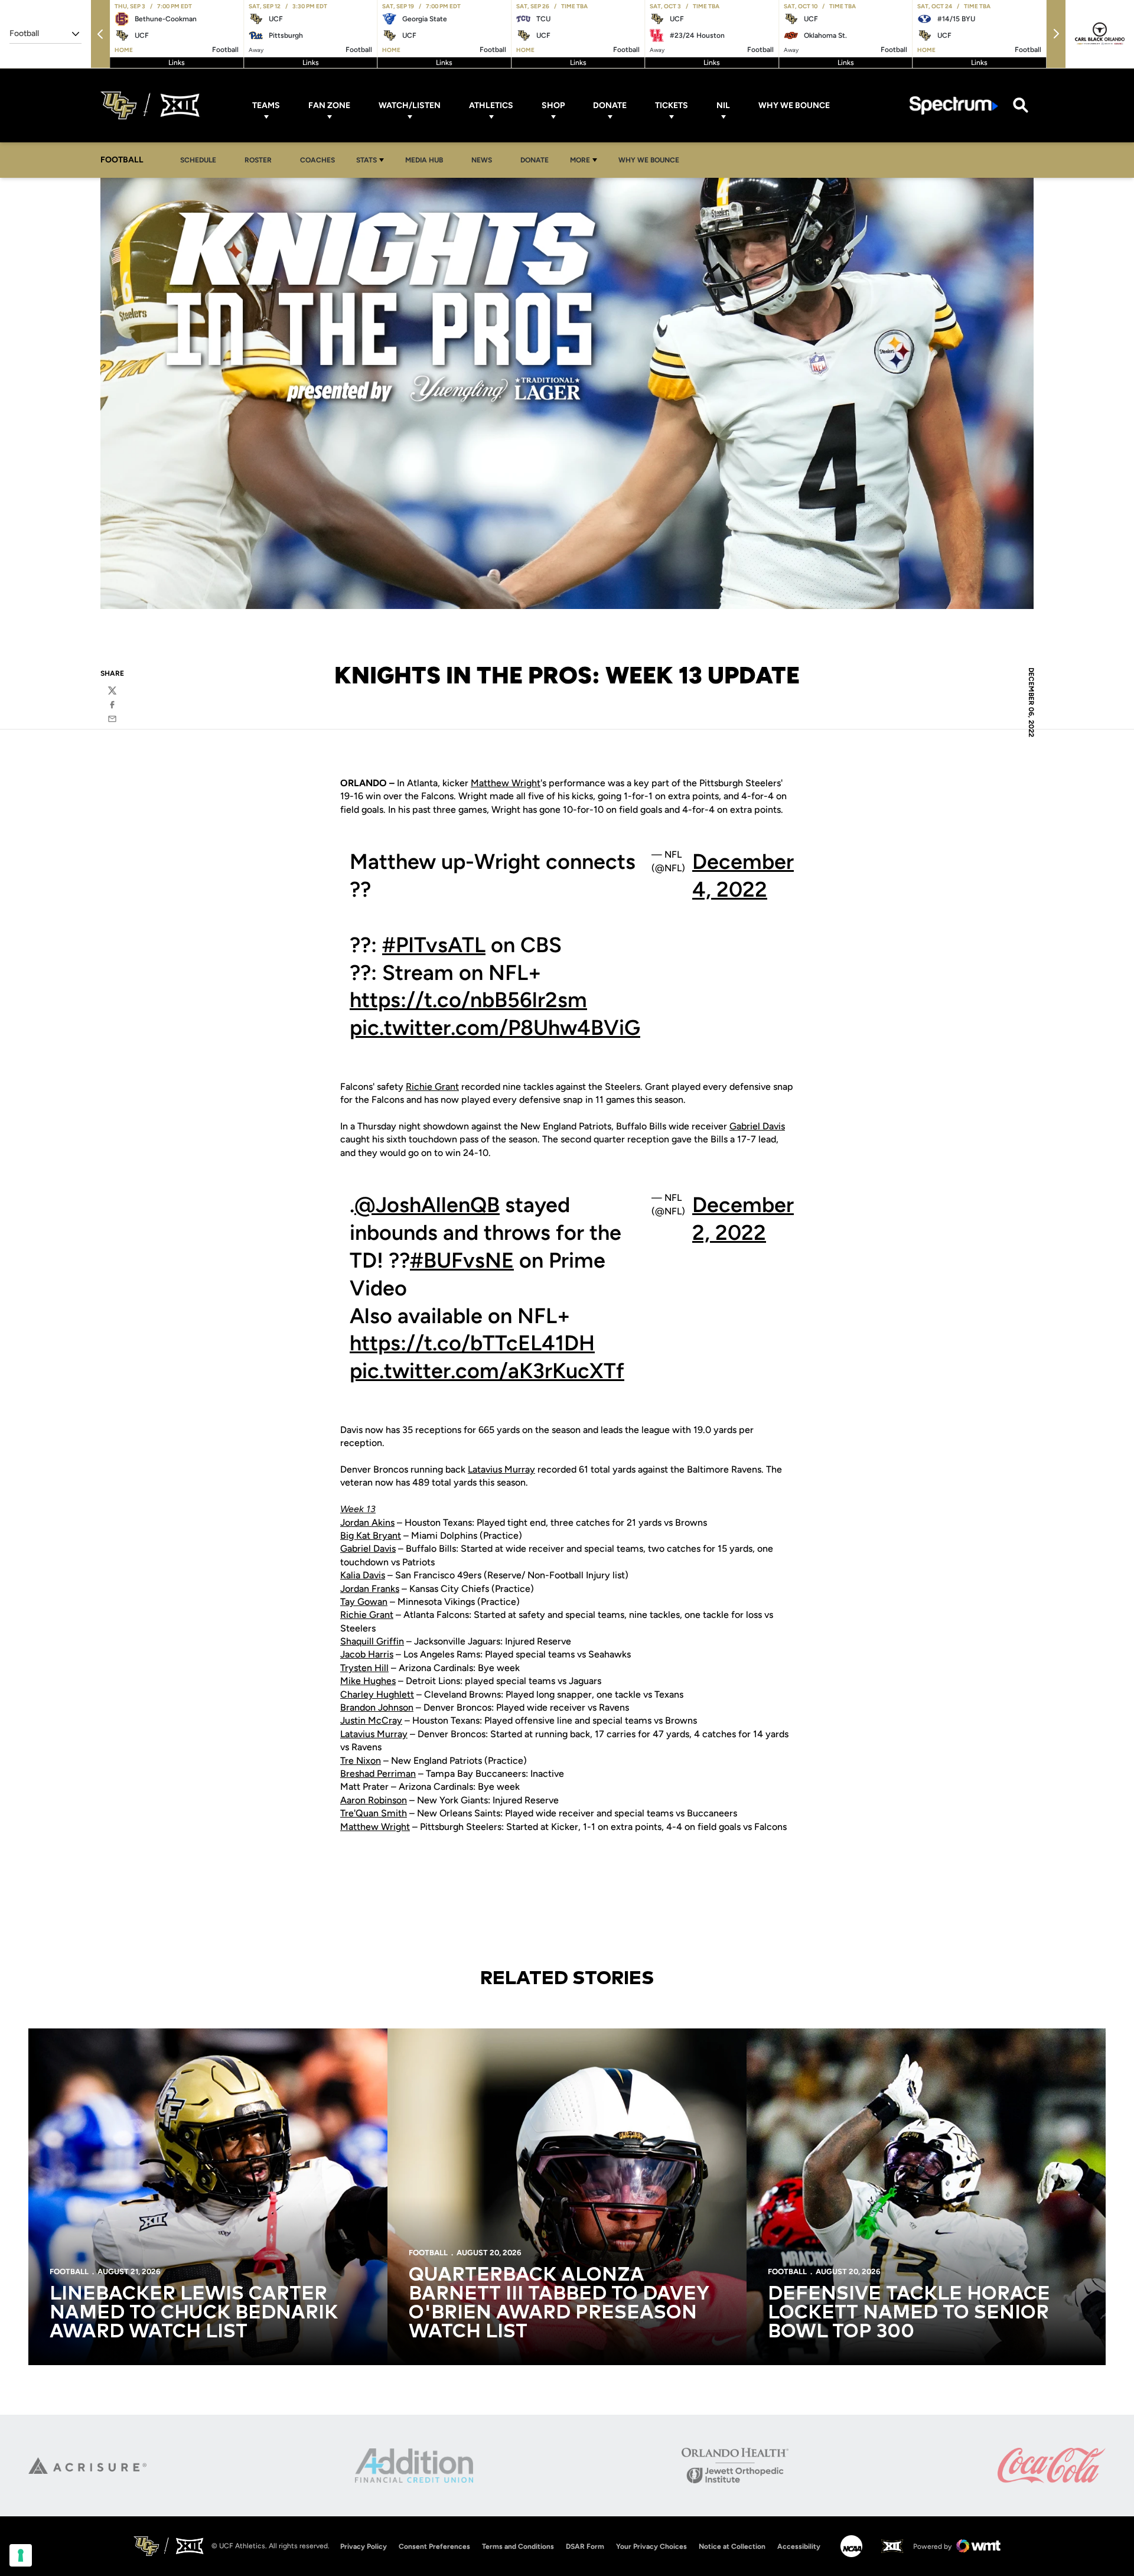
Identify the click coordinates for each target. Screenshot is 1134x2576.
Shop (553, 105)
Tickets (672, 105)
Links (177, 63)
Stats (366, 160)
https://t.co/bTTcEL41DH (472, 1343)
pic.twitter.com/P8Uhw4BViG (495, 1028)
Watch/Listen (410, 105)
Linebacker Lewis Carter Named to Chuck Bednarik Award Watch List (194, 2313)
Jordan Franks (370, 1589)
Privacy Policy (364, 2546)
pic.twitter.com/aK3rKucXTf (487, 1371)
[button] (100, 34)
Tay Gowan (364, 1602)
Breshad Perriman (378, 1774)
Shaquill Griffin (372, 1641)
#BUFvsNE (462, 1260)
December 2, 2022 (743, 1219)
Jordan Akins (367, 1523)
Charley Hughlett (377, 1694)
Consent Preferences (434, 2546)
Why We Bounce (794, 105)
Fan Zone (329, 105)
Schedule (198, 160)
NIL (723, 105)
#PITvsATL (434, 945)
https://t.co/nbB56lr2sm (468, 1000)
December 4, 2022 (743, 875)
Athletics (491, 105)
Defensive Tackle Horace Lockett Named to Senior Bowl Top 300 (909, 2313)
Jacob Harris (367, 1654)
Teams (266, 105)
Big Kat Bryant (371, 1535)
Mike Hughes (368, 1681)
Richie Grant (432, 1087)
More (580, 160)
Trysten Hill (364, 1668)
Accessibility (799, 2546)
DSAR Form (585, 2546)
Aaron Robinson (374, 1800)
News (482, 160)
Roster (258, 160)
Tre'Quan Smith (374, 1813)
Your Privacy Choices (651, 2546)
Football (69, 2271)
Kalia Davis (363, 1575)
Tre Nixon (361, 1761)
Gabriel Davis (757, 1126)
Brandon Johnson (377, 1707)
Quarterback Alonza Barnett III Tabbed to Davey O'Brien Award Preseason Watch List (559, 2304)
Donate (610, 105)
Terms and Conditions (518, 2546)
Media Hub (427, 160)
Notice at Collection (732, 2546)
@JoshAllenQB (427, 1205)
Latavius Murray (501, 1469)
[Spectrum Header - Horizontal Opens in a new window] (954, 105)
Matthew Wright (506, 783)
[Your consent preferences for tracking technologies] (21, 2555)
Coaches (317, 160)
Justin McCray (371, 1720)
